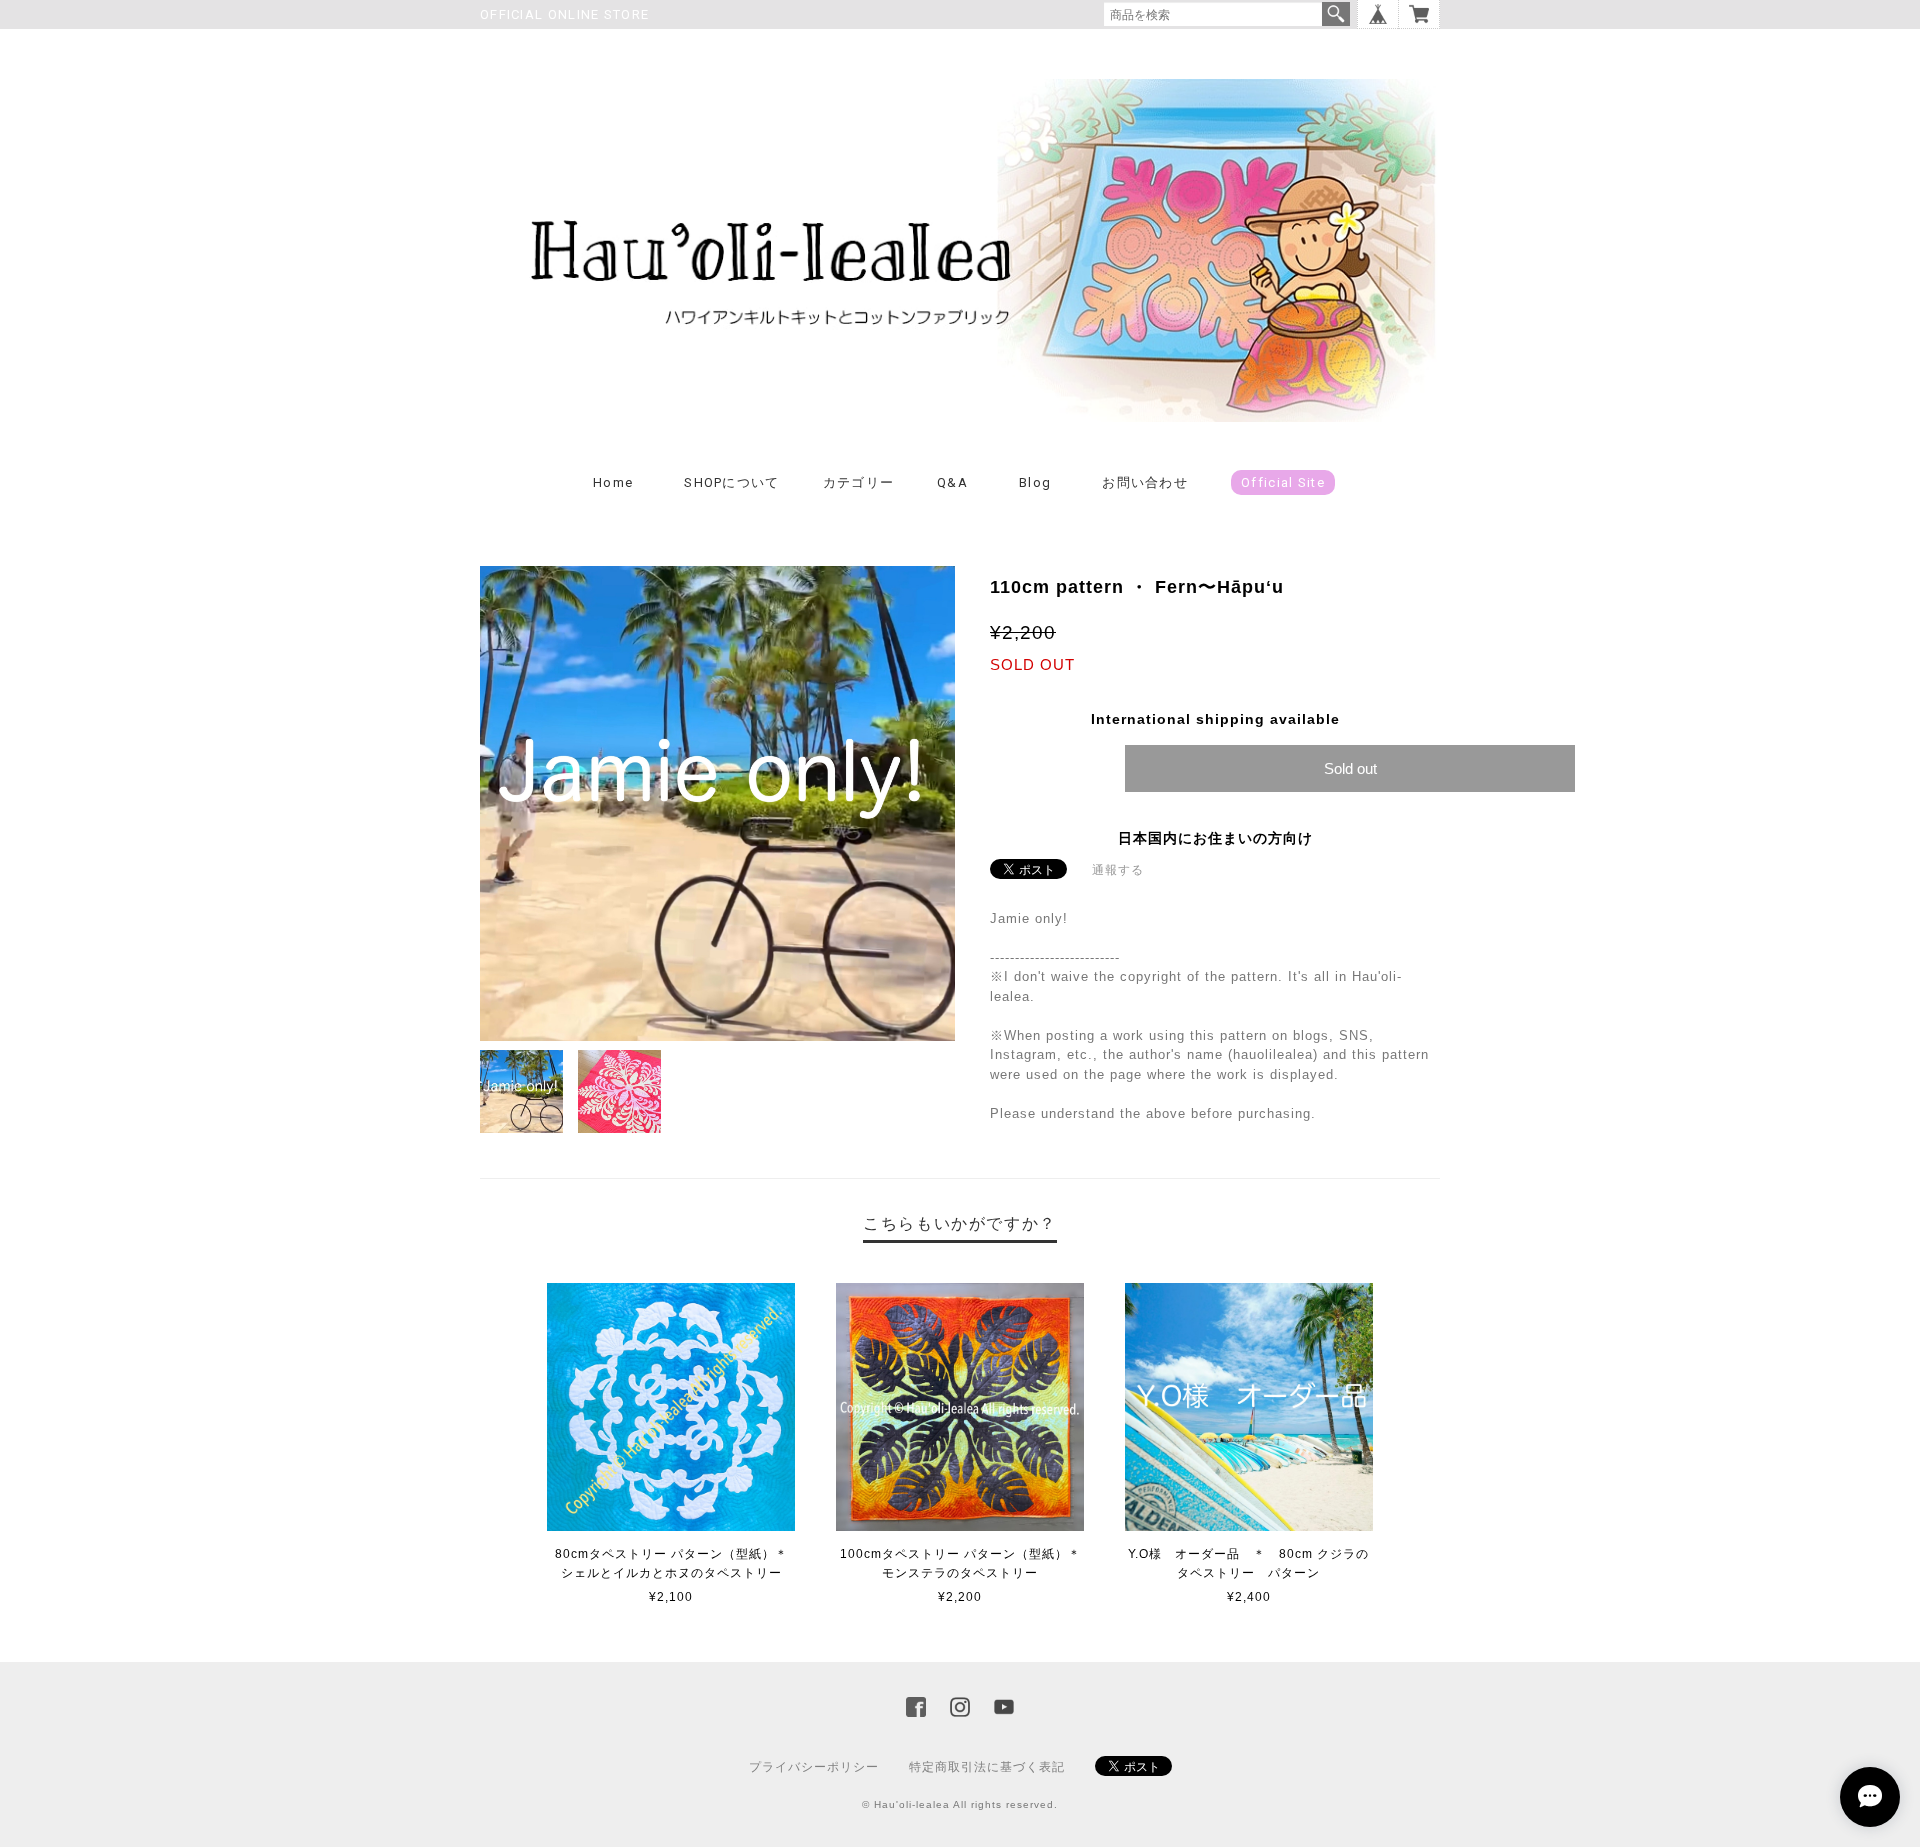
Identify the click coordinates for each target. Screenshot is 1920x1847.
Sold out (1350, 768)
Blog (1035, 482)
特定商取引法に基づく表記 (987, 1767)
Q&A (952, 482)
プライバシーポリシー (814, 1767)
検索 (1336, 14)
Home (613, 482)
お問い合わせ (1145, 482)
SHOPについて (731, 482)
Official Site (1283, 482)
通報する (1118, 870)
